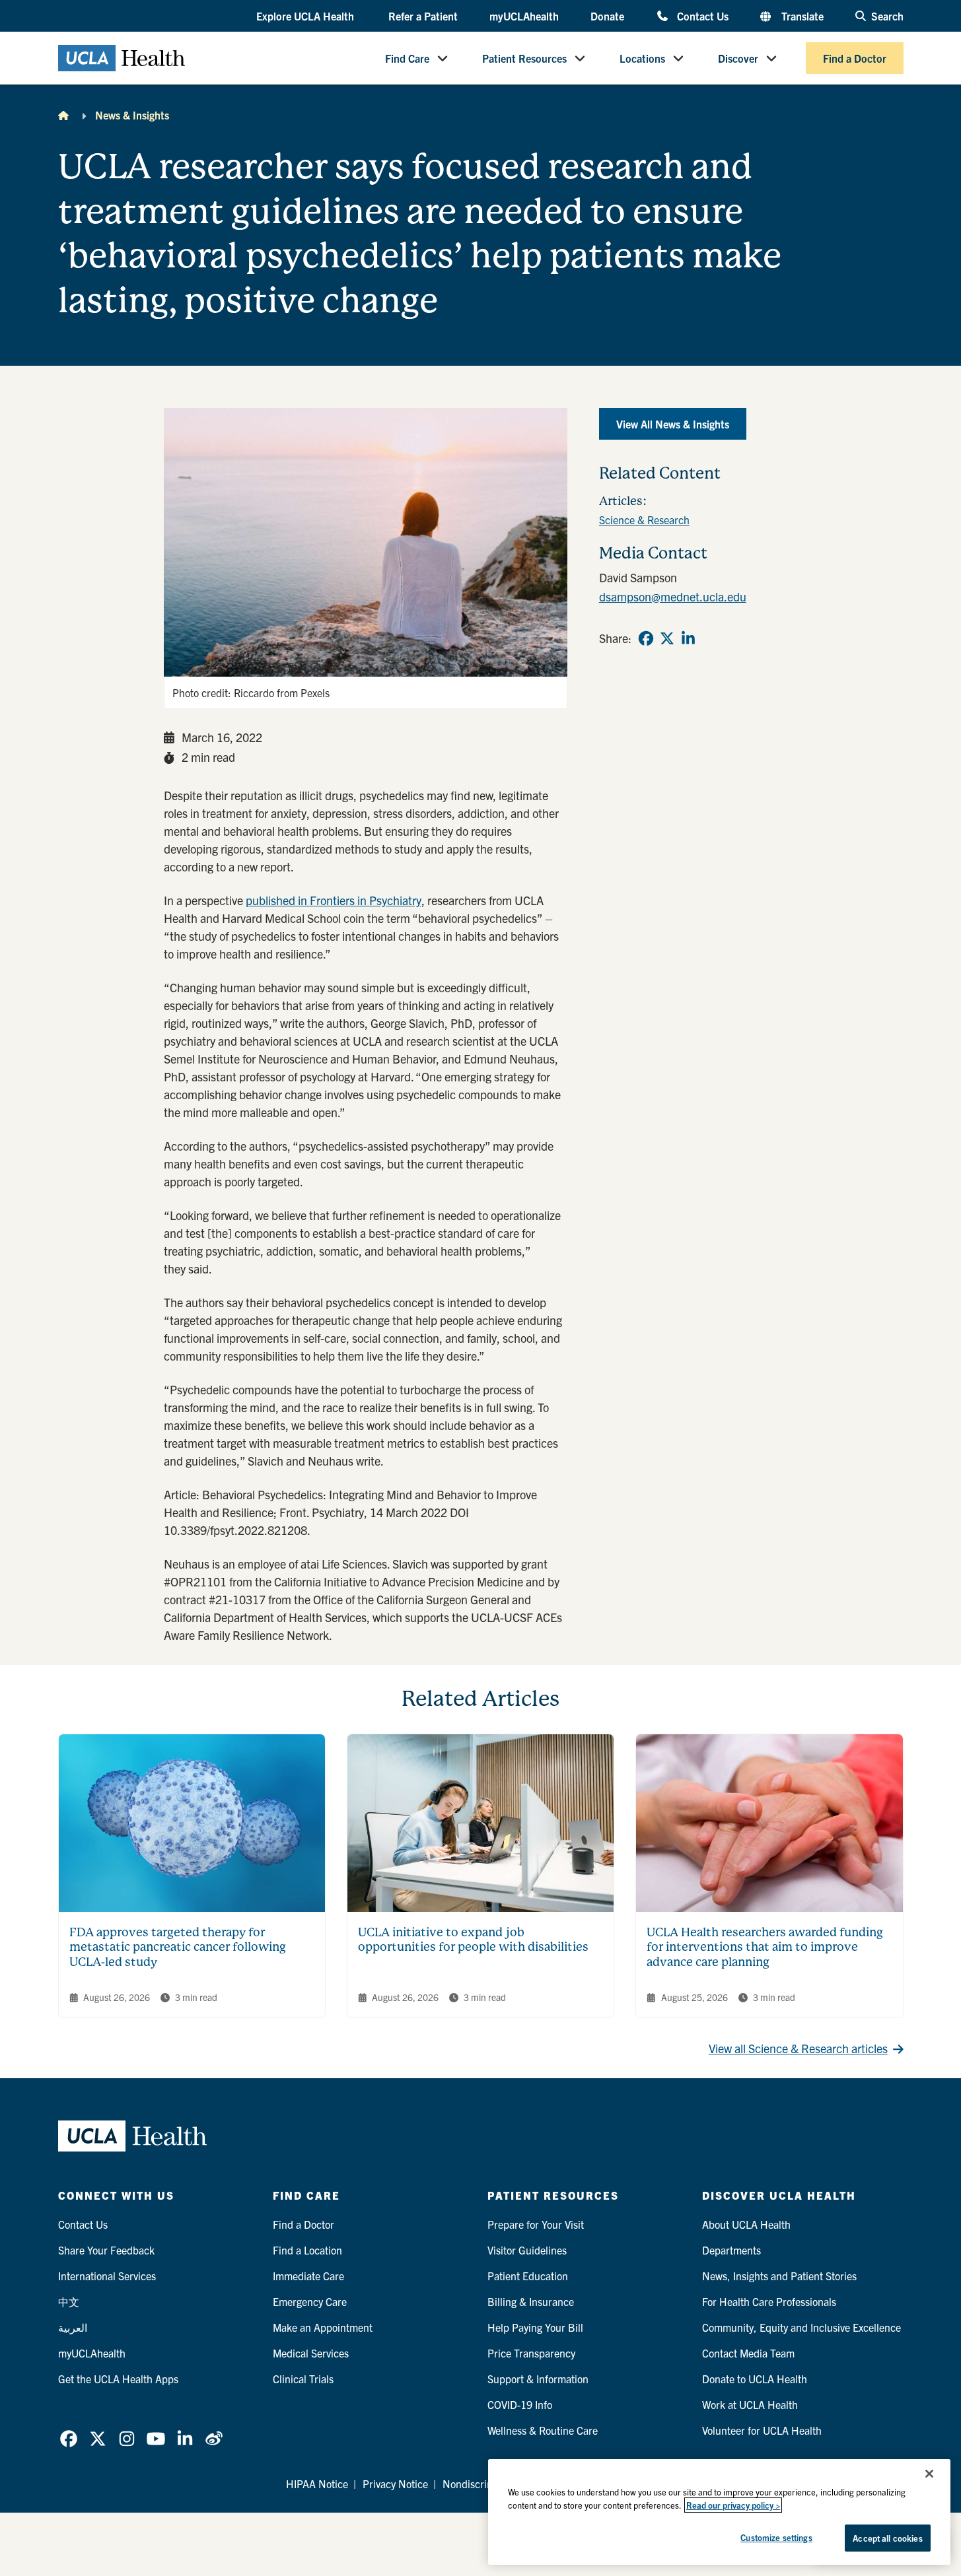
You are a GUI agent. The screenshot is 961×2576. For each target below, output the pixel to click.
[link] (646, 638)
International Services (107, 2276)
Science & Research (644, 520)
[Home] (63, 115)
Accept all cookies (887, 2538)
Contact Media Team (748, 2353)
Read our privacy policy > (733, 2505)
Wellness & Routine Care (543, 2430)
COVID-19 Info (520, 2404)
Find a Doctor (855, 58)
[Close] (929, 2474)
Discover (738, 58)
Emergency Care (310, 2301)
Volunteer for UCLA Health (762, 2430)
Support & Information (538, 2379)
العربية (73, 2327)
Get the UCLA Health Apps (118, 2379)
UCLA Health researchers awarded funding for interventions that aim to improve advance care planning (765, 1947)
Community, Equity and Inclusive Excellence (801, 2327)
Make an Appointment (323, 2327)
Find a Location (307, 2250)
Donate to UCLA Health (755, 2379)
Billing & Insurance (531, 2301)
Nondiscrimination (484, 2484)
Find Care (407, 58)
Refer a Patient (423, 16)
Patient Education (528, 2276)
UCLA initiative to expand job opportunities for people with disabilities (473, 1940)
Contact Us (702, 16)
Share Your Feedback (106, 2250)
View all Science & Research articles (798, 2048)
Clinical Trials (303, 2379)
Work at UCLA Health (750, 2404)
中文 (69, 2301)
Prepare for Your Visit (536, 2224)
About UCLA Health (746, 2224)
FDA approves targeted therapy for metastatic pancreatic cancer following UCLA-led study (178, 1947)
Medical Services (311, 2353)
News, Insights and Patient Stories (779, 2276)
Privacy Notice (395, 2484)
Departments (731, 2250)
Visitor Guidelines (527, 2250)
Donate (607, 16)
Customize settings (776, 2537)
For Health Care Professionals (769, 2301)
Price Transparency (531, 2353)
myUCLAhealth (524, 16)
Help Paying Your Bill (535, 2327)
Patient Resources (524, 58)
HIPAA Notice (317, 2484)
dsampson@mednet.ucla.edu (673, 596)
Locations (642, 58)
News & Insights (132, 115)
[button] (306, 17)
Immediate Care (308, 2276)
